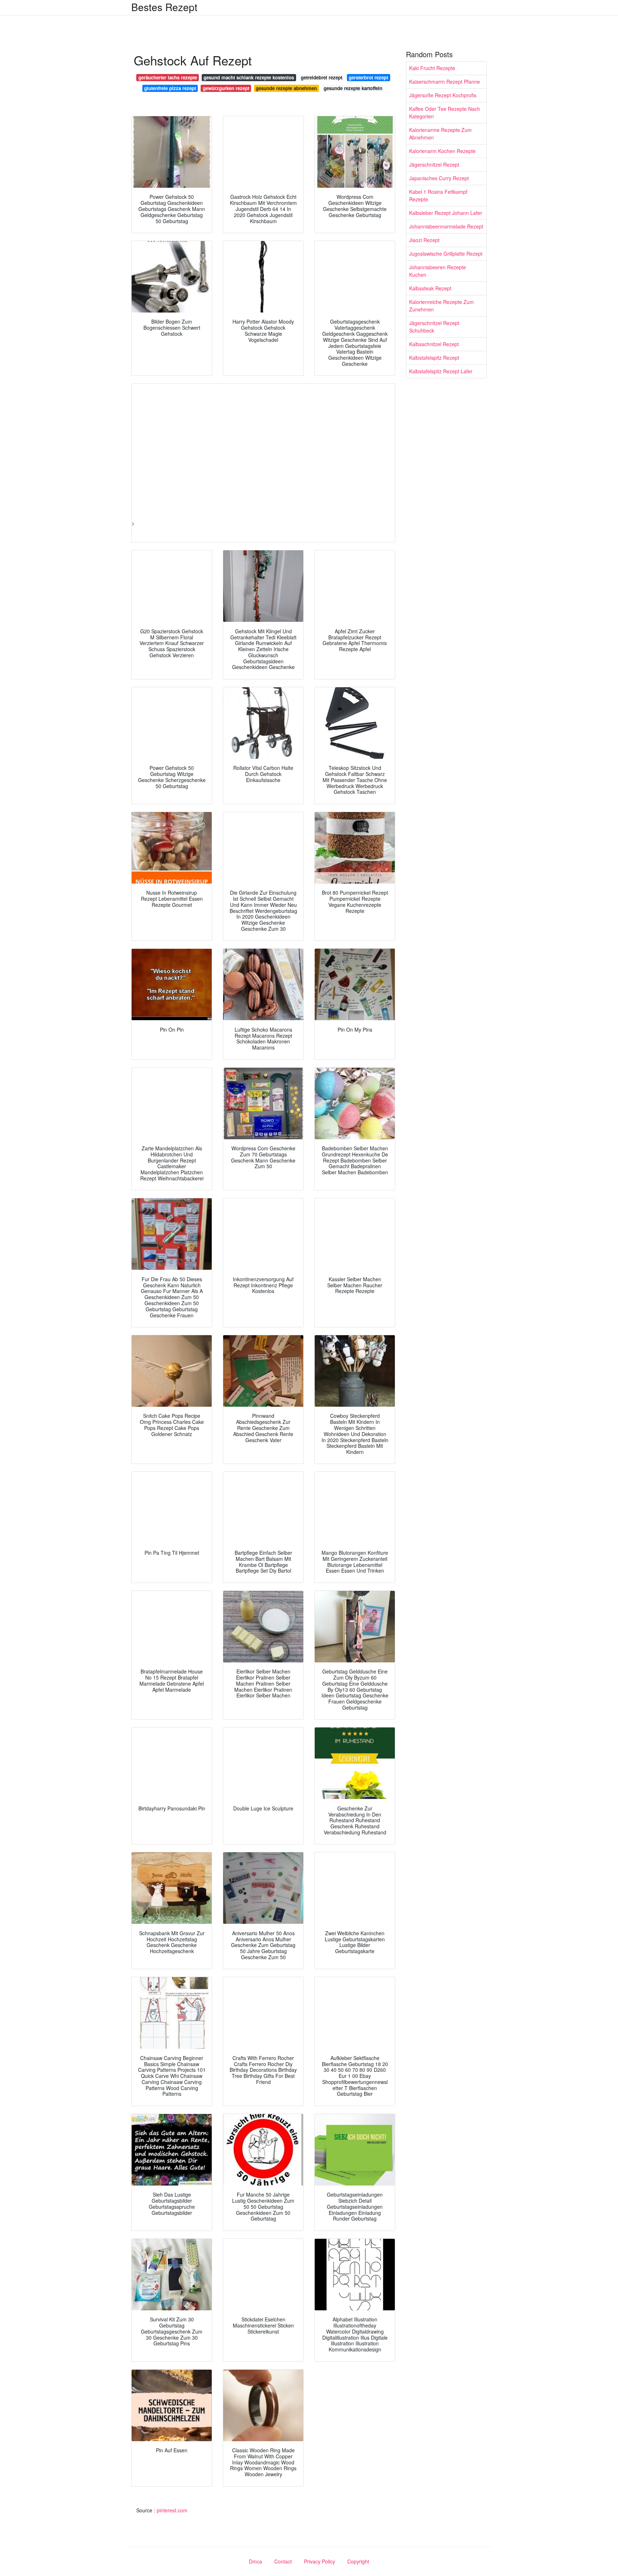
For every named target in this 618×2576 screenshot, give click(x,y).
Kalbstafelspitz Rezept (434, 358)
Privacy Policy (320, 2561)
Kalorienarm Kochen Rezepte (442, 151)
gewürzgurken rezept (226, 88)
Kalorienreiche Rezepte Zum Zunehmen (442, 306)
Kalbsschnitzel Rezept (434, 344)
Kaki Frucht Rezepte (432, 68)
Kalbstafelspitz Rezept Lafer (441, 371)
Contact (283, 2561)
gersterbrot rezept (368, 77)
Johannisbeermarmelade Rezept (446, 226)
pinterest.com (172, 2510)
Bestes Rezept (164, 7)
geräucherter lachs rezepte (168, 77)
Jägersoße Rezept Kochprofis (443, 95)
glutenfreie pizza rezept (170, 88)
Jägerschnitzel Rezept (434, 164)
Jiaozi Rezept (424, 240)
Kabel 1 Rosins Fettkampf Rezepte (438, 195)
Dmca (256, 2561)
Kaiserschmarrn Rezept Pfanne (445, 82)
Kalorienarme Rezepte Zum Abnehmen (440, 134)
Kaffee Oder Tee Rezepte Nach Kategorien (445, 112)
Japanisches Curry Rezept (439, 178)
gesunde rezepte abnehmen (286, 88)
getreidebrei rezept (322, 77)
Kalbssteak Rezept (430, 288)
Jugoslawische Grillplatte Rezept (446, 254)
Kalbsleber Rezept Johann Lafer (446, 213)
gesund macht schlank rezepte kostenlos (249, 77)
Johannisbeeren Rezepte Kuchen (438, 271)
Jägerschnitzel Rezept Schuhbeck (434, 327)
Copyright (358, 2561)
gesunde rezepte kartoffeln (353, 88)
